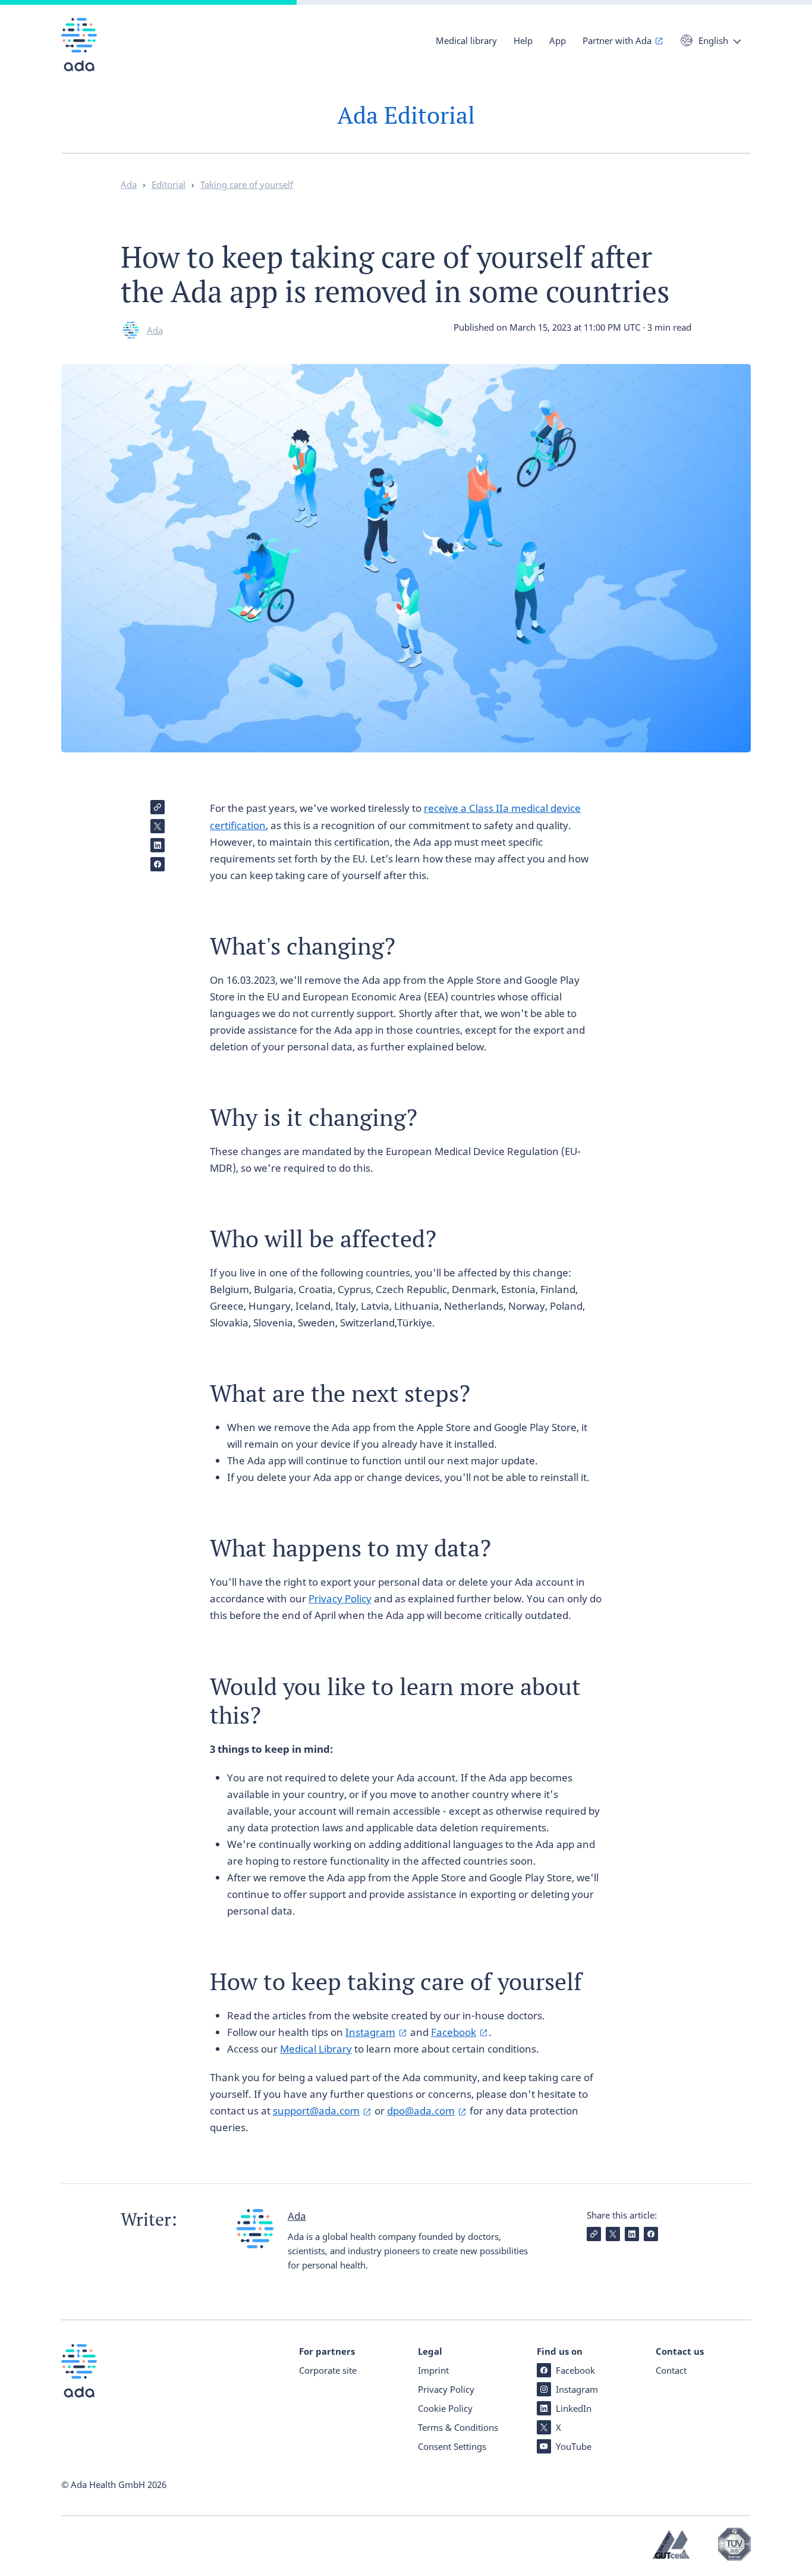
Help (523, 40)
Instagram (370, 2032)
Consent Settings (452, 2446)
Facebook (454, 2032)
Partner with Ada (617, 40)
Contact (671, 2370)
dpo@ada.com (421, 2111)
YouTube (574, 2446)
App (558, 40)
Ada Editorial (406, 115)
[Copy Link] (158, 807)
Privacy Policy (340, 1598)
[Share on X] (158, 826)
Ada (155, 330)
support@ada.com (316, 2111)
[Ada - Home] (79, 53)
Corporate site (328, 2370)
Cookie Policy (445, 2408)
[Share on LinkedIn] (158, 845)
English (713, 40)
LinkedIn (574, 2408)
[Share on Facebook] (158, 864)
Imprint (433, 2370)
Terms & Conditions (458, 2427)
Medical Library (316, 2049)
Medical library (466, 40)
